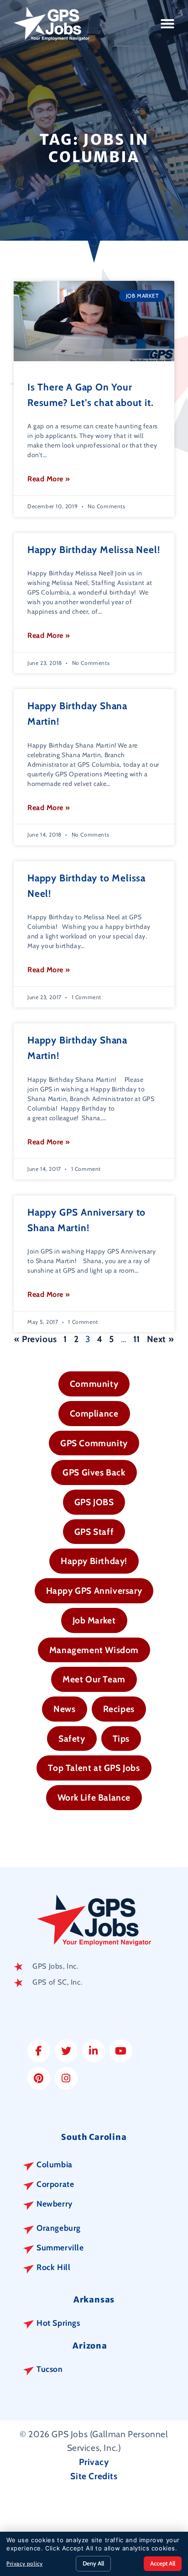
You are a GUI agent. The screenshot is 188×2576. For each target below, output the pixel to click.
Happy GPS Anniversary (94, 1591)
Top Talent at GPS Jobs (94, 1768)
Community (94, 1384)
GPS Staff (94, 1532)
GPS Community (94, 1443)
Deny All (93, 2563)
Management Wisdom (94, 1650)
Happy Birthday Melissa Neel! (94, 550)
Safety (72, 1738)
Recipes (119, 1709)
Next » (161, 1339)
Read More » (49, 479)
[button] (168, 24)
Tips (121, 1738)
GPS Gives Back (94, 1472)
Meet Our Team (94, 1679)
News (64, 1709)
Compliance (94, 1413)
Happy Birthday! (94, 1561)
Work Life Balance (94, 1797)
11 (137, 1339)
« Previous (36, 1339)
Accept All (163, 2563)
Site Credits (94, 2476)
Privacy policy (24, 2563)
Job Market (94, 1620)
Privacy (94, 2462)
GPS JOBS (94, 1502)
